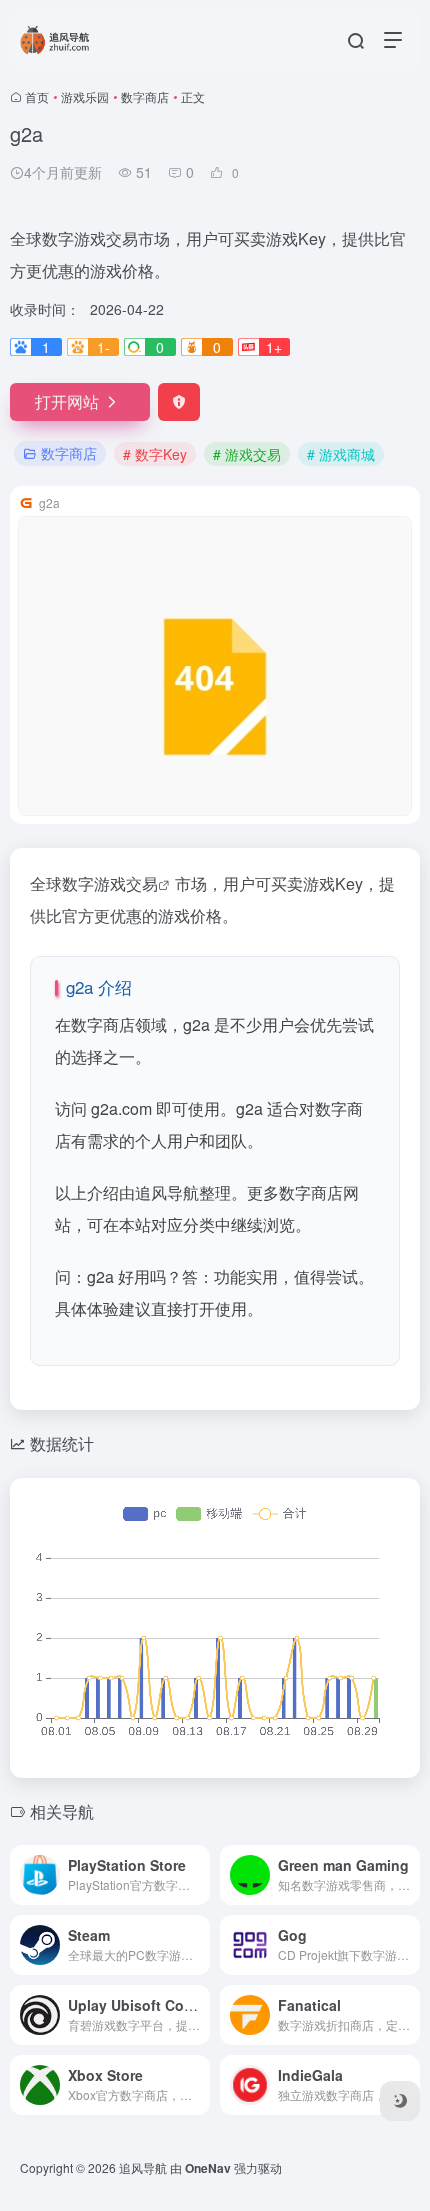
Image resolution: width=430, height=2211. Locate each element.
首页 (37, 96)
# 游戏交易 (247, 454)
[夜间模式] (400, 2101)
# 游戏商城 (341, 454)
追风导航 (143, 2167)
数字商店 (145, 96)
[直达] (199, 1875)
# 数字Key (155, 454)
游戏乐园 (85, 96)
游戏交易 (126, 883)
